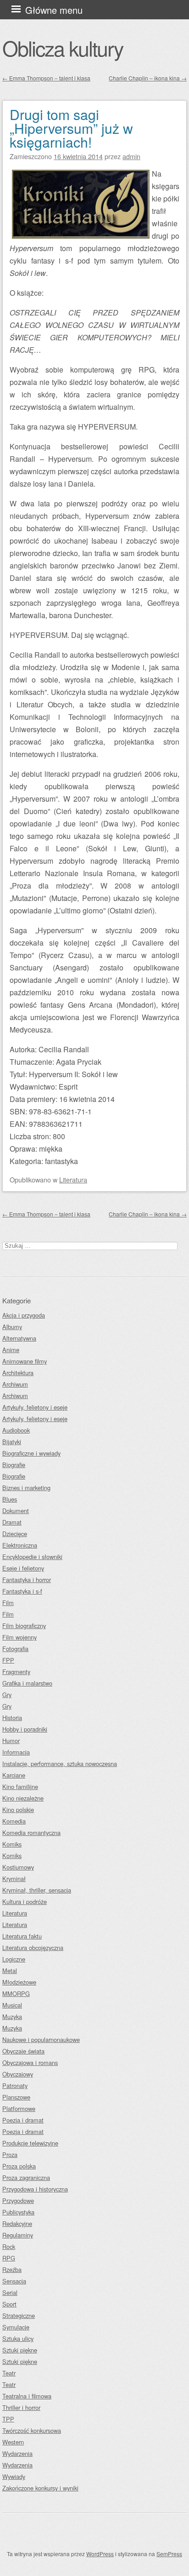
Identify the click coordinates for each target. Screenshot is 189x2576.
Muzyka (12, 2017)
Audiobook (16, 1430)
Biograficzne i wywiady (31, 1453)
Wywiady (14, 2476)
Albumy (12, 1327)
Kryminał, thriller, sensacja (37, 1890)
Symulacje (16, 2327)
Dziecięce (15, 1534)
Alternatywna (19, 1338)
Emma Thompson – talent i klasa (46, 78)
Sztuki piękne (20, 2350)
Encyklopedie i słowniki (32, 1557)
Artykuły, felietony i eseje (35, 1407)
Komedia (14, 1821)
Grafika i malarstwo (27, 1683)
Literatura (73, 1179)
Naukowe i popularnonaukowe (41, 2040)
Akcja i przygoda (24, 1315)
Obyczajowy (18, 2074)
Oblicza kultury (63, 48)
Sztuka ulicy (18, 2338)
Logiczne (14, 1959)
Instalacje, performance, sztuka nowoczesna (60, 1764)
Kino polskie (18, 1810)
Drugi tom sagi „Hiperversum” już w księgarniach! (71, 128)
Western (13, 2442)
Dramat (12, 1522)
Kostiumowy (18, 1867)
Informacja (16, 1752)
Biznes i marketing (26, 1488)
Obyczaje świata (23, 2051)
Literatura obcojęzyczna (33, 1948)
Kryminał (14, 1879)
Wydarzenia (17, 2453)
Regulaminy (18, 2235)
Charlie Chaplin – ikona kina (148, 78)
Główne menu (54, 10)
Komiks (12, 1844)
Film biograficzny (24, 1626)
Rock (9, 2246)
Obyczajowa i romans (30, 2063)
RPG (9, 2258)
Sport (9, 2304)
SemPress (169, 2554)
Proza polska (19, 2166)
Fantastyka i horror (27, 1580)
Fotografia (15, 1649)
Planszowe (16, 2097)
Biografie (14, 1465)
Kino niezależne (23, 1798)
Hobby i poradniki (25, 1729)
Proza (10, 2154)
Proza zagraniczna (26, 2177)
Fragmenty (16, 1672)
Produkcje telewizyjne (30, 2143)
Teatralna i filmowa (27, 2396)
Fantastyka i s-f (22, 1591)
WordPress (100, 2554)
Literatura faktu (22, 1936)
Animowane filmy (25, 1361)
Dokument (16, 1511)
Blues (10, 1499)
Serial (10, 2292)
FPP (8, 1660)
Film (8, 1603)
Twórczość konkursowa (32, 2430)
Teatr (9, 2373)
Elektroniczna (20, 1545)
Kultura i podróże (25, 1902)
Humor (11, 1741)
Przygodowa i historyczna (35, 2189)
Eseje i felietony (23, 1568)
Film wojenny (19, 1637)
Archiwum (15, 1384)
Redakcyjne (17, 2223)
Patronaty (15, 2085)
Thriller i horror (21, 2407)
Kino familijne (20, 1787)
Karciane (14, 1775)
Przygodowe (18, 2200)
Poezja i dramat (23, 2120)
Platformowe (19, 2108)
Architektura (18, 1373)
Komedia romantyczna (31, 1833)
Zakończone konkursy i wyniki (40, 2488)
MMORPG (16, 1994)
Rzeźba (12, 2269)
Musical (12, 2005)
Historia (12, 1718)
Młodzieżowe (19, 1982)
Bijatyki (12, 1442)
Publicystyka (18, 2212)
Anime (11, 1350)
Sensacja (14, 2281)
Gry (7, 1695)
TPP (8, 2419)
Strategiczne (19, 2315)
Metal (10, 1971)
